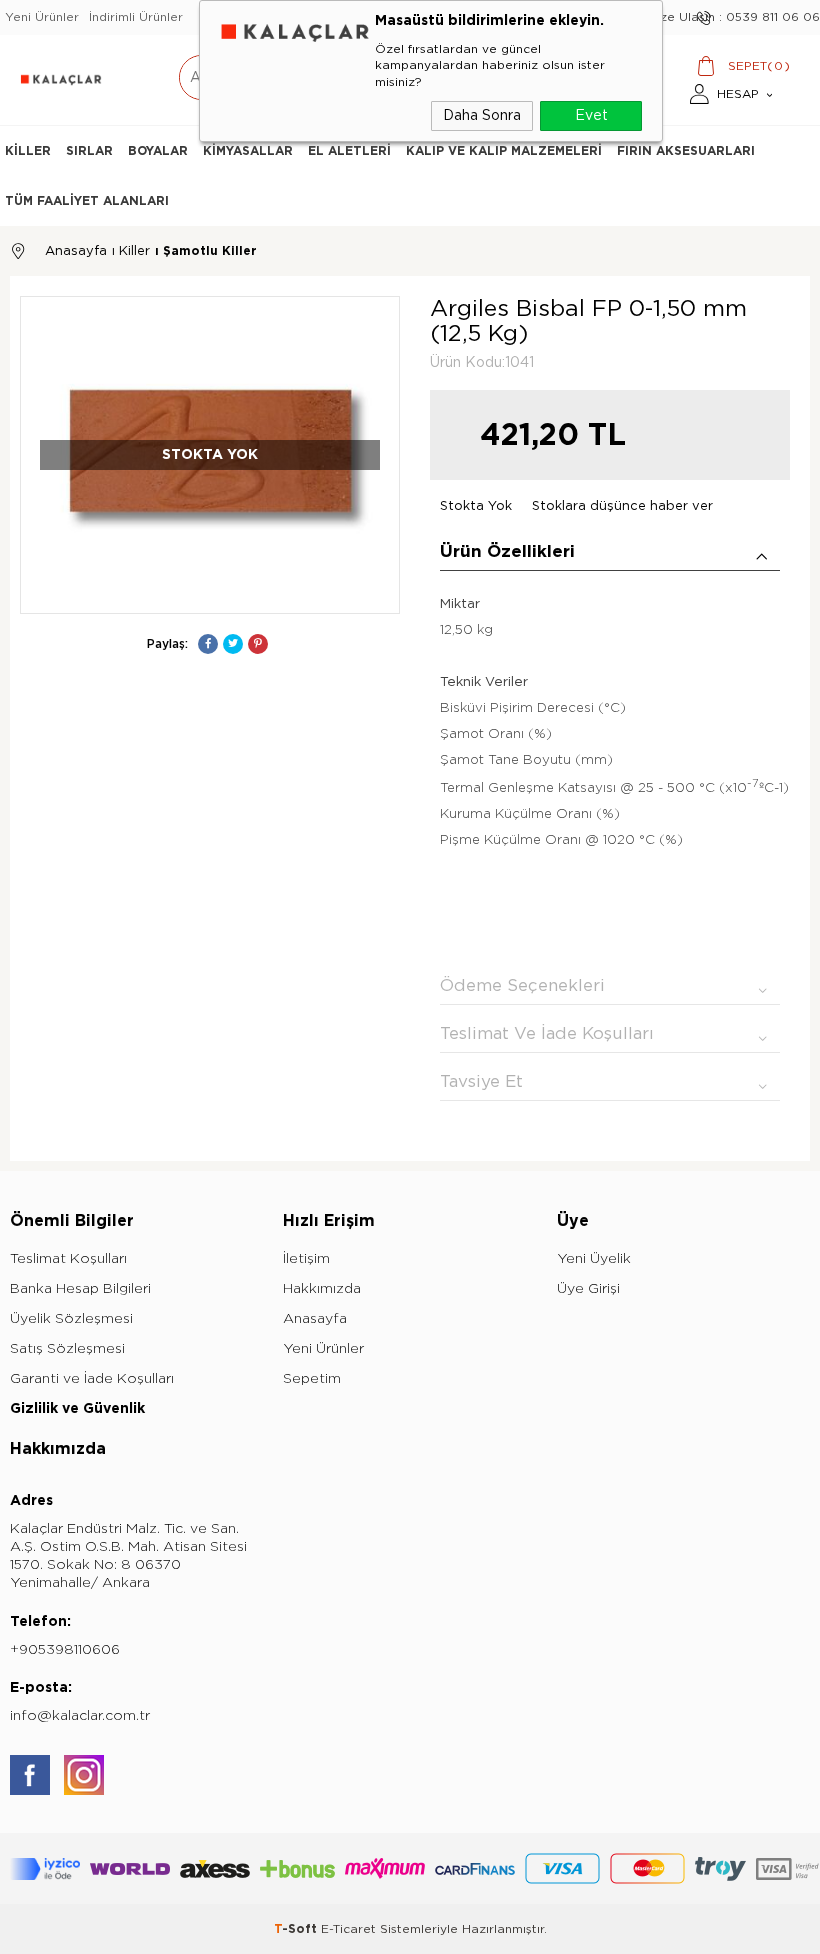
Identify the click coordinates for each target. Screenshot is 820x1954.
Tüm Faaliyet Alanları (87, 201)
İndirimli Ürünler (136, 17)
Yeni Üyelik (594, 1258)
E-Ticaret (348, 1929)
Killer (28, 151)
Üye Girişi (588, 1288)
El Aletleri (349, 151)
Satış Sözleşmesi (67, 1348)
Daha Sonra (482, 115)
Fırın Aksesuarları (686, 151)
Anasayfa (315, 1318)
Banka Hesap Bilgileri (80, 1288)
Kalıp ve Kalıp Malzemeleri (504, 151)
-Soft (297, 1929)
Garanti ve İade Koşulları (92, 1378)
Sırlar (89, 151)
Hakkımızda (322, 1288)
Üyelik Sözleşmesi (71, 1318)
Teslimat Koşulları (68, 1258)
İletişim (306, 1258)
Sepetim (312, 1378)
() (759, 66)
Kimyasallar (248, 151)
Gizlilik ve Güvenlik (77, 1408)
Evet (591, 115)
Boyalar (158, 151)
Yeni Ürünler (42, 17)
